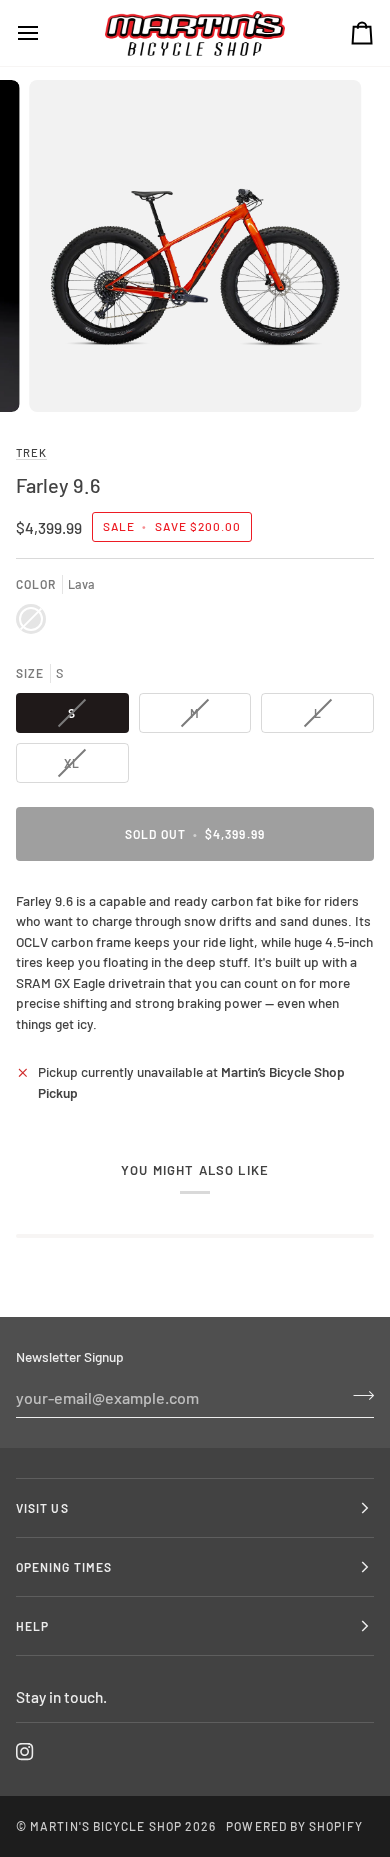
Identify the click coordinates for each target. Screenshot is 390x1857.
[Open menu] (46, 33)
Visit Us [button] (42, 1508)
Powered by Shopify (294, 1826)
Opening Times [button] (64, 1567)
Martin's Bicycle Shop (106, 1826)
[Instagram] (25, 1752)
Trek (31, 452)
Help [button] (32, 1626)
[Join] (357, 1395)
